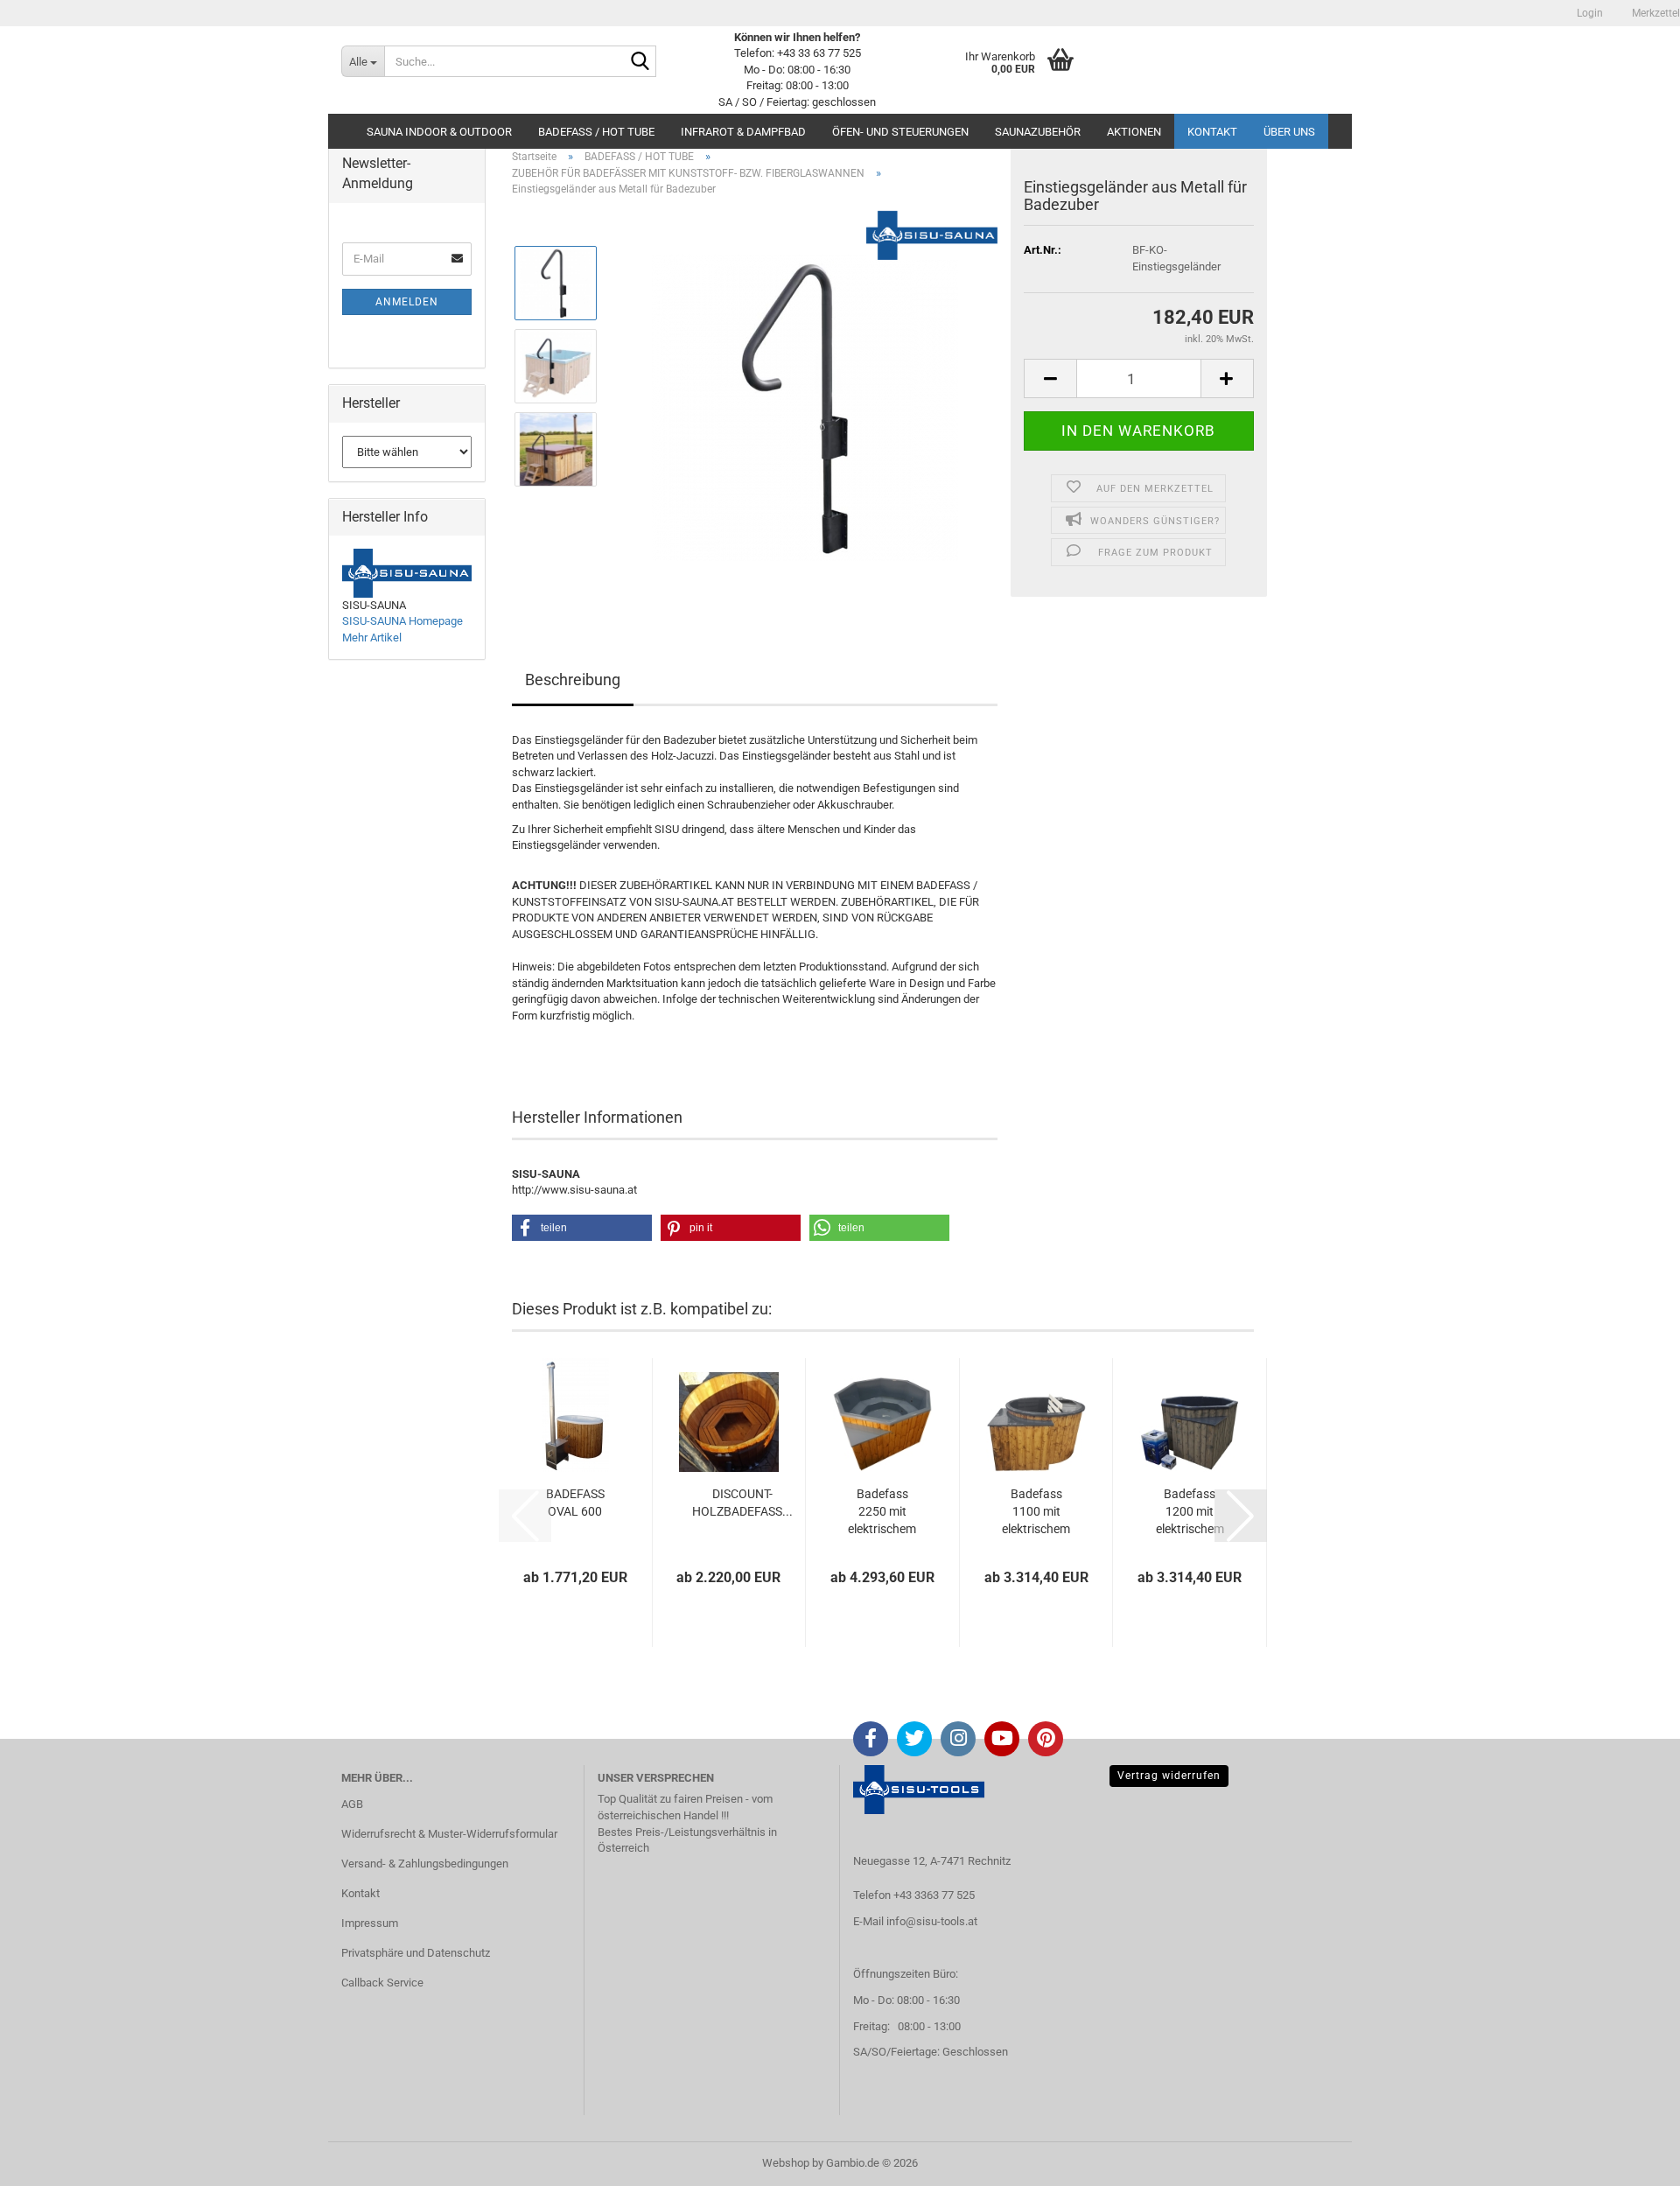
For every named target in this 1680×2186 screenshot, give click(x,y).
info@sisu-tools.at (932, 1921)
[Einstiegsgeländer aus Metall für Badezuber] (805, 406)
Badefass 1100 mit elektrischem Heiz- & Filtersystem (1036, 1512)
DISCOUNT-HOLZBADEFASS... (742, 1503)
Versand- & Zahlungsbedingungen (425, 1864)
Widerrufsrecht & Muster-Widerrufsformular (449, 1834)
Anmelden (407, 302)
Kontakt (1212, 132)
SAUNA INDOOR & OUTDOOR (439, 132)
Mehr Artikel (372, 638)
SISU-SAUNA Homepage (402, 621)
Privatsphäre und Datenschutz (416, 1953)
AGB (352, 1804)
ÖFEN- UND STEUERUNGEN (900, 132)
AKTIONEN (1134, 132)
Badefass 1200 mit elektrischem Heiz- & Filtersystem (1190, 1512)
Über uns (1289, 132)
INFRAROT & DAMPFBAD (743, 132)
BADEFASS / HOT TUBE (596, 132)
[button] (1050, 378)
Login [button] (1589, 13)
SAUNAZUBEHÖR (1038, 132)
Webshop (786, 2163)
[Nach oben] (1632, 2160)
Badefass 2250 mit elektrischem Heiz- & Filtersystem (882, 1512)
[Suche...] (640, 62)
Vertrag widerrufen (1169, 1776)
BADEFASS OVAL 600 (575, 1503)
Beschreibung (573, 680)
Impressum (370, 1923)
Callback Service (382, 1983)
